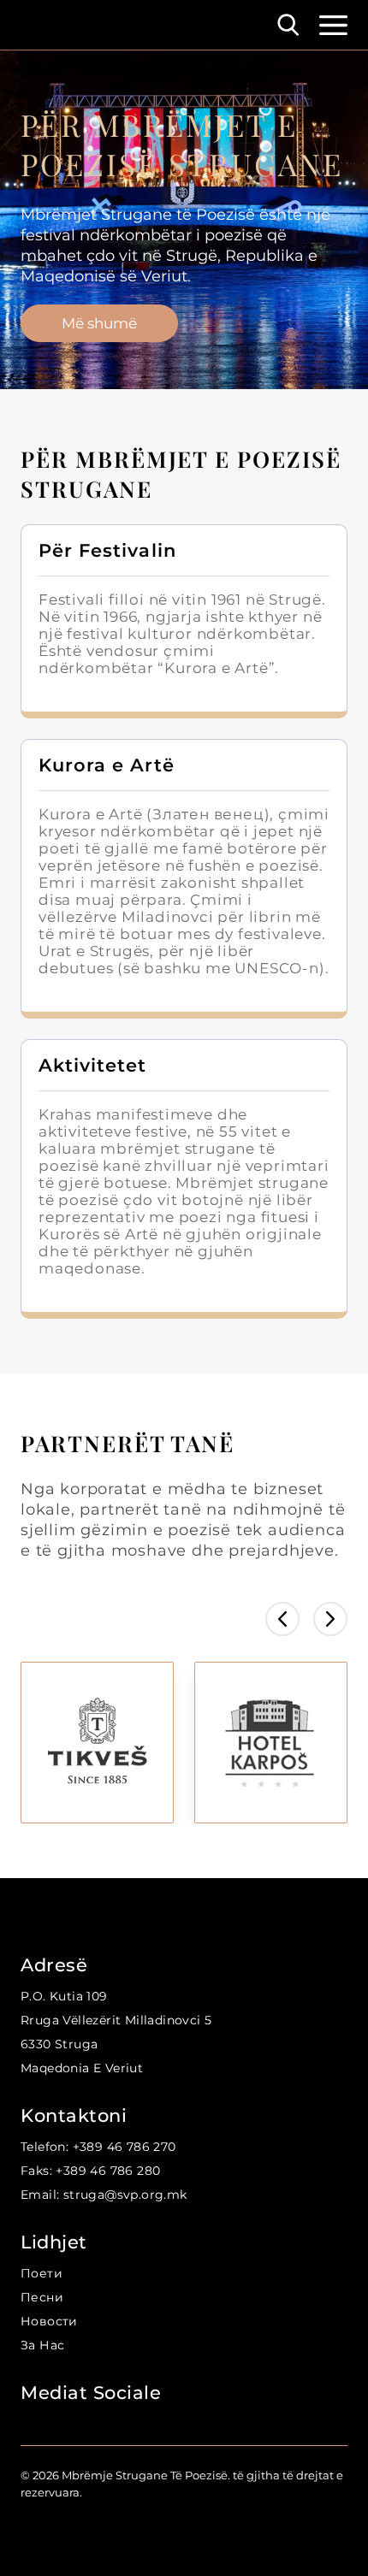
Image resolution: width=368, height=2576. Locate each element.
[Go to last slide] (282, 1619)
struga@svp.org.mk (125, 2195)
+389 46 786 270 (124, 2147)
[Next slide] (330, 1619)
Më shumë (99, 323)
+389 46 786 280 (108, 2171)
